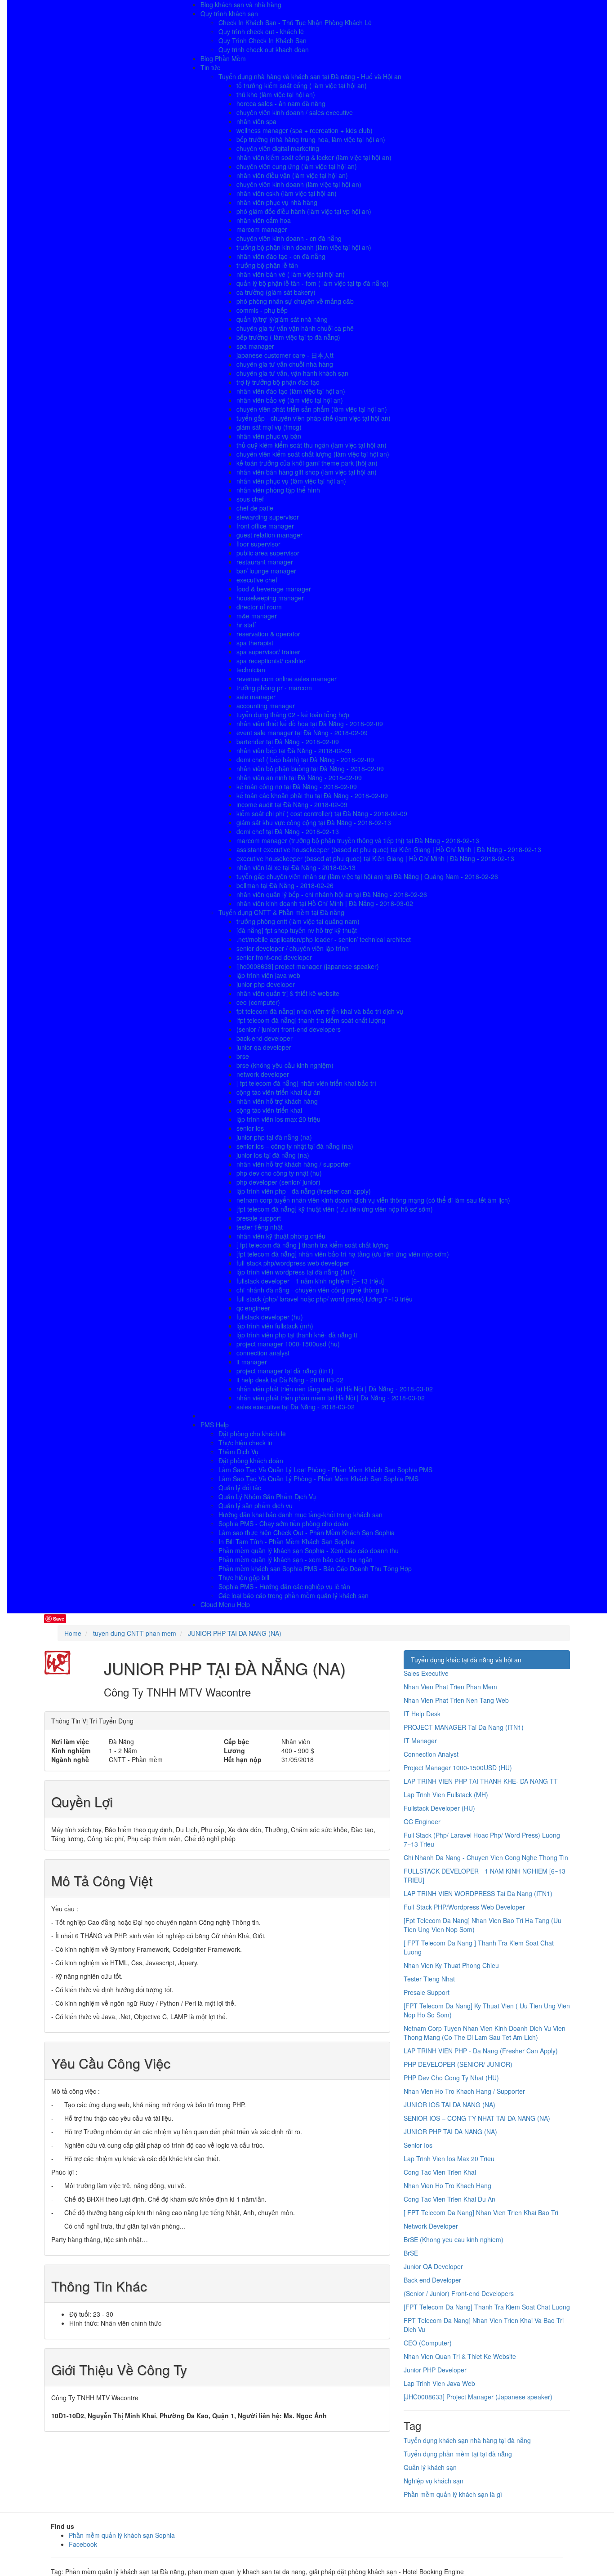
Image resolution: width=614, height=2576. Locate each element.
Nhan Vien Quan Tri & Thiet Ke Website (460, 2356)
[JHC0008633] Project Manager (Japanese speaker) (478, 2397)
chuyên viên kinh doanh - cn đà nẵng (289, 238)
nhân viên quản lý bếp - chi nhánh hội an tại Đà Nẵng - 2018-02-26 (332, 894)
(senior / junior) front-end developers (289, 1029)
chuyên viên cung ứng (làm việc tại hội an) (297, 166)
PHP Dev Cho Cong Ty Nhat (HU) (451, 2078)
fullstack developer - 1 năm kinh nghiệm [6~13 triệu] (310, 1281)
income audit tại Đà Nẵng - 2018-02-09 (292, 804)
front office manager (265, 526)
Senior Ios (418, 2145)
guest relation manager (269, 535)
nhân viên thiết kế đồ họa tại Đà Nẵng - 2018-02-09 (310, 724)
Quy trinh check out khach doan (264, 49)
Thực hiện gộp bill (244, 1577)
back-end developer (265, 1038)
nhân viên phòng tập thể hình (278, 490)
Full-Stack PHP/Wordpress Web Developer (464, 1907)
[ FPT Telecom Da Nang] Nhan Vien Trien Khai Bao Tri (481, 2212)
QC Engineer (422, 1821)
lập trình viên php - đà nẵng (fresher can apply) (304, 1191)
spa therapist (255, 643)
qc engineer (253, 1308)
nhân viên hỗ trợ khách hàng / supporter (294, 1164)
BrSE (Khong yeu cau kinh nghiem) (454, 2239)
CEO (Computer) (428, 2343)
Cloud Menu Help (225, 1604)
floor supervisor (258, 544)
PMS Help (215, 1425)
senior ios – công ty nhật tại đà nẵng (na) (295, 1146)
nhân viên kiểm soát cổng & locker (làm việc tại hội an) (314, 157)
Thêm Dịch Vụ (238, 1452)
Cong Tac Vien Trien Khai (440, 2172)
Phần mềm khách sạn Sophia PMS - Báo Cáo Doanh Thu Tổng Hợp (315, 1568)
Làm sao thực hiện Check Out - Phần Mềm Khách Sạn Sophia (307, 1532)
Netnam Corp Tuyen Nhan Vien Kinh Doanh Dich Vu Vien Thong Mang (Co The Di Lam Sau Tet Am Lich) (485, 2033)
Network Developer (431, 2226)
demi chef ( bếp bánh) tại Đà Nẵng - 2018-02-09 (305, 759)
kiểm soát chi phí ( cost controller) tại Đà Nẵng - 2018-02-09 (322, 813)
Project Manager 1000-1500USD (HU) (458, 1768)
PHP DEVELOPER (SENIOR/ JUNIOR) (458, 2064)
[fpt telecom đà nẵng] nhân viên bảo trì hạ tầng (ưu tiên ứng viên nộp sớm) (343, 1254)
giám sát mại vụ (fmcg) (269, 427)
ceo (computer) (258, 1002)
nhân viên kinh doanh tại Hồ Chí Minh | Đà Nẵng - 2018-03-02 (325, 903)
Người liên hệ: (282, 2416)
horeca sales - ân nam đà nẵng (281, 103)
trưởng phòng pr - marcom (274, 688)
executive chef (257, 580)
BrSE (411, 2253)
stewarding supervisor (268, 517)
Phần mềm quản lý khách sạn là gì (453, 2494)
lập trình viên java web (268, 975)
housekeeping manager (270, 598)
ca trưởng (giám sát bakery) (276, 292)
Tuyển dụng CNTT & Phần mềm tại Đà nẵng (281, 912)
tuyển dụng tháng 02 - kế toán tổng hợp (293, 715)
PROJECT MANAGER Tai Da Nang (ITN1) (464, 1727)
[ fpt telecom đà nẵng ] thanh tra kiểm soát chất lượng (313, 1245)
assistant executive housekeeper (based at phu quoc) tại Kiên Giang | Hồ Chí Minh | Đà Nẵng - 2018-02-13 (389, 849)
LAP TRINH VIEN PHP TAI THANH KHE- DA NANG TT (481, 1781)
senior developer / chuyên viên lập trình (293, 948)
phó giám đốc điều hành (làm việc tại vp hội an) (304, 211)
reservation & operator (268, 634)
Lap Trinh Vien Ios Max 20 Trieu (449, 2159)
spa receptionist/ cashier (271, 661)
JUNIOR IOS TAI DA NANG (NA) (449, 2105)
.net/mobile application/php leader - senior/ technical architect (324, 939)
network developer (263, 1074)
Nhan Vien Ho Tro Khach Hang (447, 2185)
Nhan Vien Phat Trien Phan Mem (450, 1687)
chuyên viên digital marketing (278, 148)
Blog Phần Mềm (223, 58)
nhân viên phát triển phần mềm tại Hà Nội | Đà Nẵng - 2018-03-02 (331, 1398)
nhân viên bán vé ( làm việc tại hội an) (291, 274)
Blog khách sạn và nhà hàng (241, 4)
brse (243, 1056)
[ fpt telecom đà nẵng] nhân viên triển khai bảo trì (306, 1083)
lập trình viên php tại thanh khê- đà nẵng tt (297, 1335)
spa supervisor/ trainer (268, 652)
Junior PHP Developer (435, 2370)
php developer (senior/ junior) (278, 1182)
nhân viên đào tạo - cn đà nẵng (281, 256)
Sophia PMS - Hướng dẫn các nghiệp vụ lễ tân (284, 1586)
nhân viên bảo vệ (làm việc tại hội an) (290, 400)
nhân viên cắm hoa (264, 220)
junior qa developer (264, 1047)
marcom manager (262, 229)
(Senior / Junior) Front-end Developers (459, 2293)
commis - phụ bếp (262, 310)
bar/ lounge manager (266, 571)
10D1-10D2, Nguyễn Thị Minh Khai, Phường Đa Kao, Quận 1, (144, 2416)
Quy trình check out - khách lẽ (261, 31)
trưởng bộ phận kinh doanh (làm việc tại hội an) (304, 247)
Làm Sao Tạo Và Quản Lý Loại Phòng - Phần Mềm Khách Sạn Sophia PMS (325, 1470)
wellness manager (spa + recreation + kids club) (305, 130)
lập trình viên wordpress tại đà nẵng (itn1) (296, 1272)
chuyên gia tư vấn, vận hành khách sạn (292, 373)
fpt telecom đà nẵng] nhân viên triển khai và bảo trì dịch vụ (320, 1011)
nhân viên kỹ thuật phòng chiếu (281, 1236)
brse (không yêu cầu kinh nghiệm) (285, 1065)
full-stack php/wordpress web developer (293, 1263)
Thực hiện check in (245, 1443)
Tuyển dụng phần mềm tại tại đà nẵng (458, 2454)
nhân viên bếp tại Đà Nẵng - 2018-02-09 (294, 751)
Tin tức (210, 67)
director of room (259, 607)
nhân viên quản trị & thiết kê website (288, 993)
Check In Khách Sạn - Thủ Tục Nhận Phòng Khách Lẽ (295, 22)
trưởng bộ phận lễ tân (267, 265)
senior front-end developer (274, 957)
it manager (252, 1362)
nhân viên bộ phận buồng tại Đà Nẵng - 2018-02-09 (310, 768)
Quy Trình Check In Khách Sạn (263, 40)
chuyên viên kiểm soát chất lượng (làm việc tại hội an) (313, 454)
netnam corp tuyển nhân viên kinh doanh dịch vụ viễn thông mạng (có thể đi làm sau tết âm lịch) (373, 1200)
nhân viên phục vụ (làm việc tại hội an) (291, 481)
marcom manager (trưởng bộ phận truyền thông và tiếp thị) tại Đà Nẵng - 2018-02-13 (358, 840)
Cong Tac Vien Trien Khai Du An (449, 2199)
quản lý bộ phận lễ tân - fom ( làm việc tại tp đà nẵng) (313, 283)
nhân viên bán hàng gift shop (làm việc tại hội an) (307, 472)
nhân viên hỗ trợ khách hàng (277, 1101)
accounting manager (266, 706)
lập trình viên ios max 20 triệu (278, 1119)
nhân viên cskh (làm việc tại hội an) (287, 193)
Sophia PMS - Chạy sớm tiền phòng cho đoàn (283, 1523)
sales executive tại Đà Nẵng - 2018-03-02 (296, 1407)
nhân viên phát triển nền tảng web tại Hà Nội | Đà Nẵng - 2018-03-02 (335, 1389)
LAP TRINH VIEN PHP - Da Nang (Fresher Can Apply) (481, 2051)
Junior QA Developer (433, 2266)
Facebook (83, 2544)
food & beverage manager (274, 589)
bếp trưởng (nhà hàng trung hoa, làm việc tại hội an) (311, 139)
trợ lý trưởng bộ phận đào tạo (278, 382)
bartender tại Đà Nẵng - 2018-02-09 (288, 742)
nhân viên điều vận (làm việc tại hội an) (292, 175)
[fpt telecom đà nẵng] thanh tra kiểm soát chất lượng (311, 1020)
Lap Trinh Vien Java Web (439, 2383)
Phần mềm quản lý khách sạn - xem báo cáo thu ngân (296, 1559)
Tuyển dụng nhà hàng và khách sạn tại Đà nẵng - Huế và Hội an (310, 76)
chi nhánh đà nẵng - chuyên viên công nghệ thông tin (312, 1290)
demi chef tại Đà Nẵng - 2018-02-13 (288, 831)
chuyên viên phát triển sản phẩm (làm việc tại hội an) (312, 409)
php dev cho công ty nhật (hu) (279, 1173)
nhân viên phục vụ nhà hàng (277, 202)
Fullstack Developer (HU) (439, 1808)
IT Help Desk (422, 1714)
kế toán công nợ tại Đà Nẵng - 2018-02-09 (297, 786)
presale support (259, 1218)
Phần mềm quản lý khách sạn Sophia (122, 2535)
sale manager (256, 697)
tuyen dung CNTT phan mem (135, 1633)
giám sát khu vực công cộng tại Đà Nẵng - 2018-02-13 (314, 822)
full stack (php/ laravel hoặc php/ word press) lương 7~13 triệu (325, 1299)
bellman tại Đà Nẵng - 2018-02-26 (285, 885)
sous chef (250, 499)
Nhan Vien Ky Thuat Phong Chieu (451, 1965)
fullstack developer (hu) (270, 1317)
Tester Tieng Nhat (429, 1979)
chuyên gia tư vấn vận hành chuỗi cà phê (295, 328)
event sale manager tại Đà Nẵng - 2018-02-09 (302, 733)
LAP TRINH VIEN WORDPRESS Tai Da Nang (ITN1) (478, 1893)
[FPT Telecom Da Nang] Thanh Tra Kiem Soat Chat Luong (487, 2307)
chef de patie (255, 508)
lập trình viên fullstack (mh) (275, 1326)
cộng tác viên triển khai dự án (278, 1092)
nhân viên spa (256, 121)
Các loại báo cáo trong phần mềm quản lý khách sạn (294, 1595)
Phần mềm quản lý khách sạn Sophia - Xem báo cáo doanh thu (309, 1550)
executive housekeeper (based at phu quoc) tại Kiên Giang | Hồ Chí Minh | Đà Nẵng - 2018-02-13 (375, 858)
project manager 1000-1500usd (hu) (288, 1344)
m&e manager (257, 616)
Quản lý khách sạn (430, 2467)
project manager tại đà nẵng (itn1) (285, 1371)
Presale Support (427, 1992)
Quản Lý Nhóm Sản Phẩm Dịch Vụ (267, 1497)
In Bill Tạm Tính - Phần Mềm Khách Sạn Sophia (286, 1541)
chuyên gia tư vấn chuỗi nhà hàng (285, 364)
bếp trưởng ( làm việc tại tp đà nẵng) (288, 337)
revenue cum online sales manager (287, 679)
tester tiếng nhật (260, 1227)
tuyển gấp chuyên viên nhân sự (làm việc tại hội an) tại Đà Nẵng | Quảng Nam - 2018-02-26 (367, 876)
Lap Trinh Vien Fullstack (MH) (446, 1794)
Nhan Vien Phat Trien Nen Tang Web (456, 1700)
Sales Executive (426, 1673)
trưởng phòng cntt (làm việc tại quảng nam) (298, 921)
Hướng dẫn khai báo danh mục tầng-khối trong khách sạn (300, 1515)
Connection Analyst (431, 1754)
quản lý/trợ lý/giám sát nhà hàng (282, 319)
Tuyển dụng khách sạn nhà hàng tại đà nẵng (467, 2440)
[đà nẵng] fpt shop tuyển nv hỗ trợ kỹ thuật (297, 930)
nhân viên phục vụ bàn (269, 436)
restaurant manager (265, 562)
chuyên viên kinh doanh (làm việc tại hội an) (299, 184)
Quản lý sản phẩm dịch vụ (256, 1506)
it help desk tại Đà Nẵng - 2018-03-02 (290, 1380)
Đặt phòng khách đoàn (251, 1461)
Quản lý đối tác (240, 1488)
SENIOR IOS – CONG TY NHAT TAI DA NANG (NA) (477, 2118)
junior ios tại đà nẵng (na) (273, 1155)
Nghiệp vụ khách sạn (434, 2481)
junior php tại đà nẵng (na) (274, 1137)
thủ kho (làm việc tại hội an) (276, 94)
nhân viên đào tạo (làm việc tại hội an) (291, 391)
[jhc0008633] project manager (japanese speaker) (308, 966)
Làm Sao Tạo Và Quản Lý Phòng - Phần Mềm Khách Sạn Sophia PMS (318, 1479)
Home (73, 1633)
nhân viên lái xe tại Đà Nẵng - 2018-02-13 (296, 867)
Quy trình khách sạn (229, 13)
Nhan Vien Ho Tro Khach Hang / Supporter (464, 2091)
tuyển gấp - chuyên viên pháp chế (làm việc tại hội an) (314, 418)
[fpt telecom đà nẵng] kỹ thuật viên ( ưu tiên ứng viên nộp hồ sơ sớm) (335, 1209)
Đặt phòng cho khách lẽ (252, 1434)
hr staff (246, 625)
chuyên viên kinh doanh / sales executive (295, 112)
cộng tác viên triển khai (269, 1110)
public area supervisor (268, 553)
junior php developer (266, 984)
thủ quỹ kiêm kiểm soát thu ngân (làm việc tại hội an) (311, 445)
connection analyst (263, 1353)
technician (251, 670)
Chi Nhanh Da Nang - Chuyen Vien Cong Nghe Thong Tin (486, 1857)
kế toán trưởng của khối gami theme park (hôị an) (307, 463)
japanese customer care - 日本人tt (285, 355)
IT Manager (420, 1741)
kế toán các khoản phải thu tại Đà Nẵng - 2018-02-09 (312, 795)
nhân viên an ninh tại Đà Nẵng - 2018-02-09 (299, 777)
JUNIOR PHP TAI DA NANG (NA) (450, 2132)
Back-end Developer (432, 2280)
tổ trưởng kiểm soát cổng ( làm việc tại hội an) (302, 85)
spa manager (255, 346)
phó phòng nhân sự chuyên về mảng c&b (295, 301)
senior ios (250, 1128)
